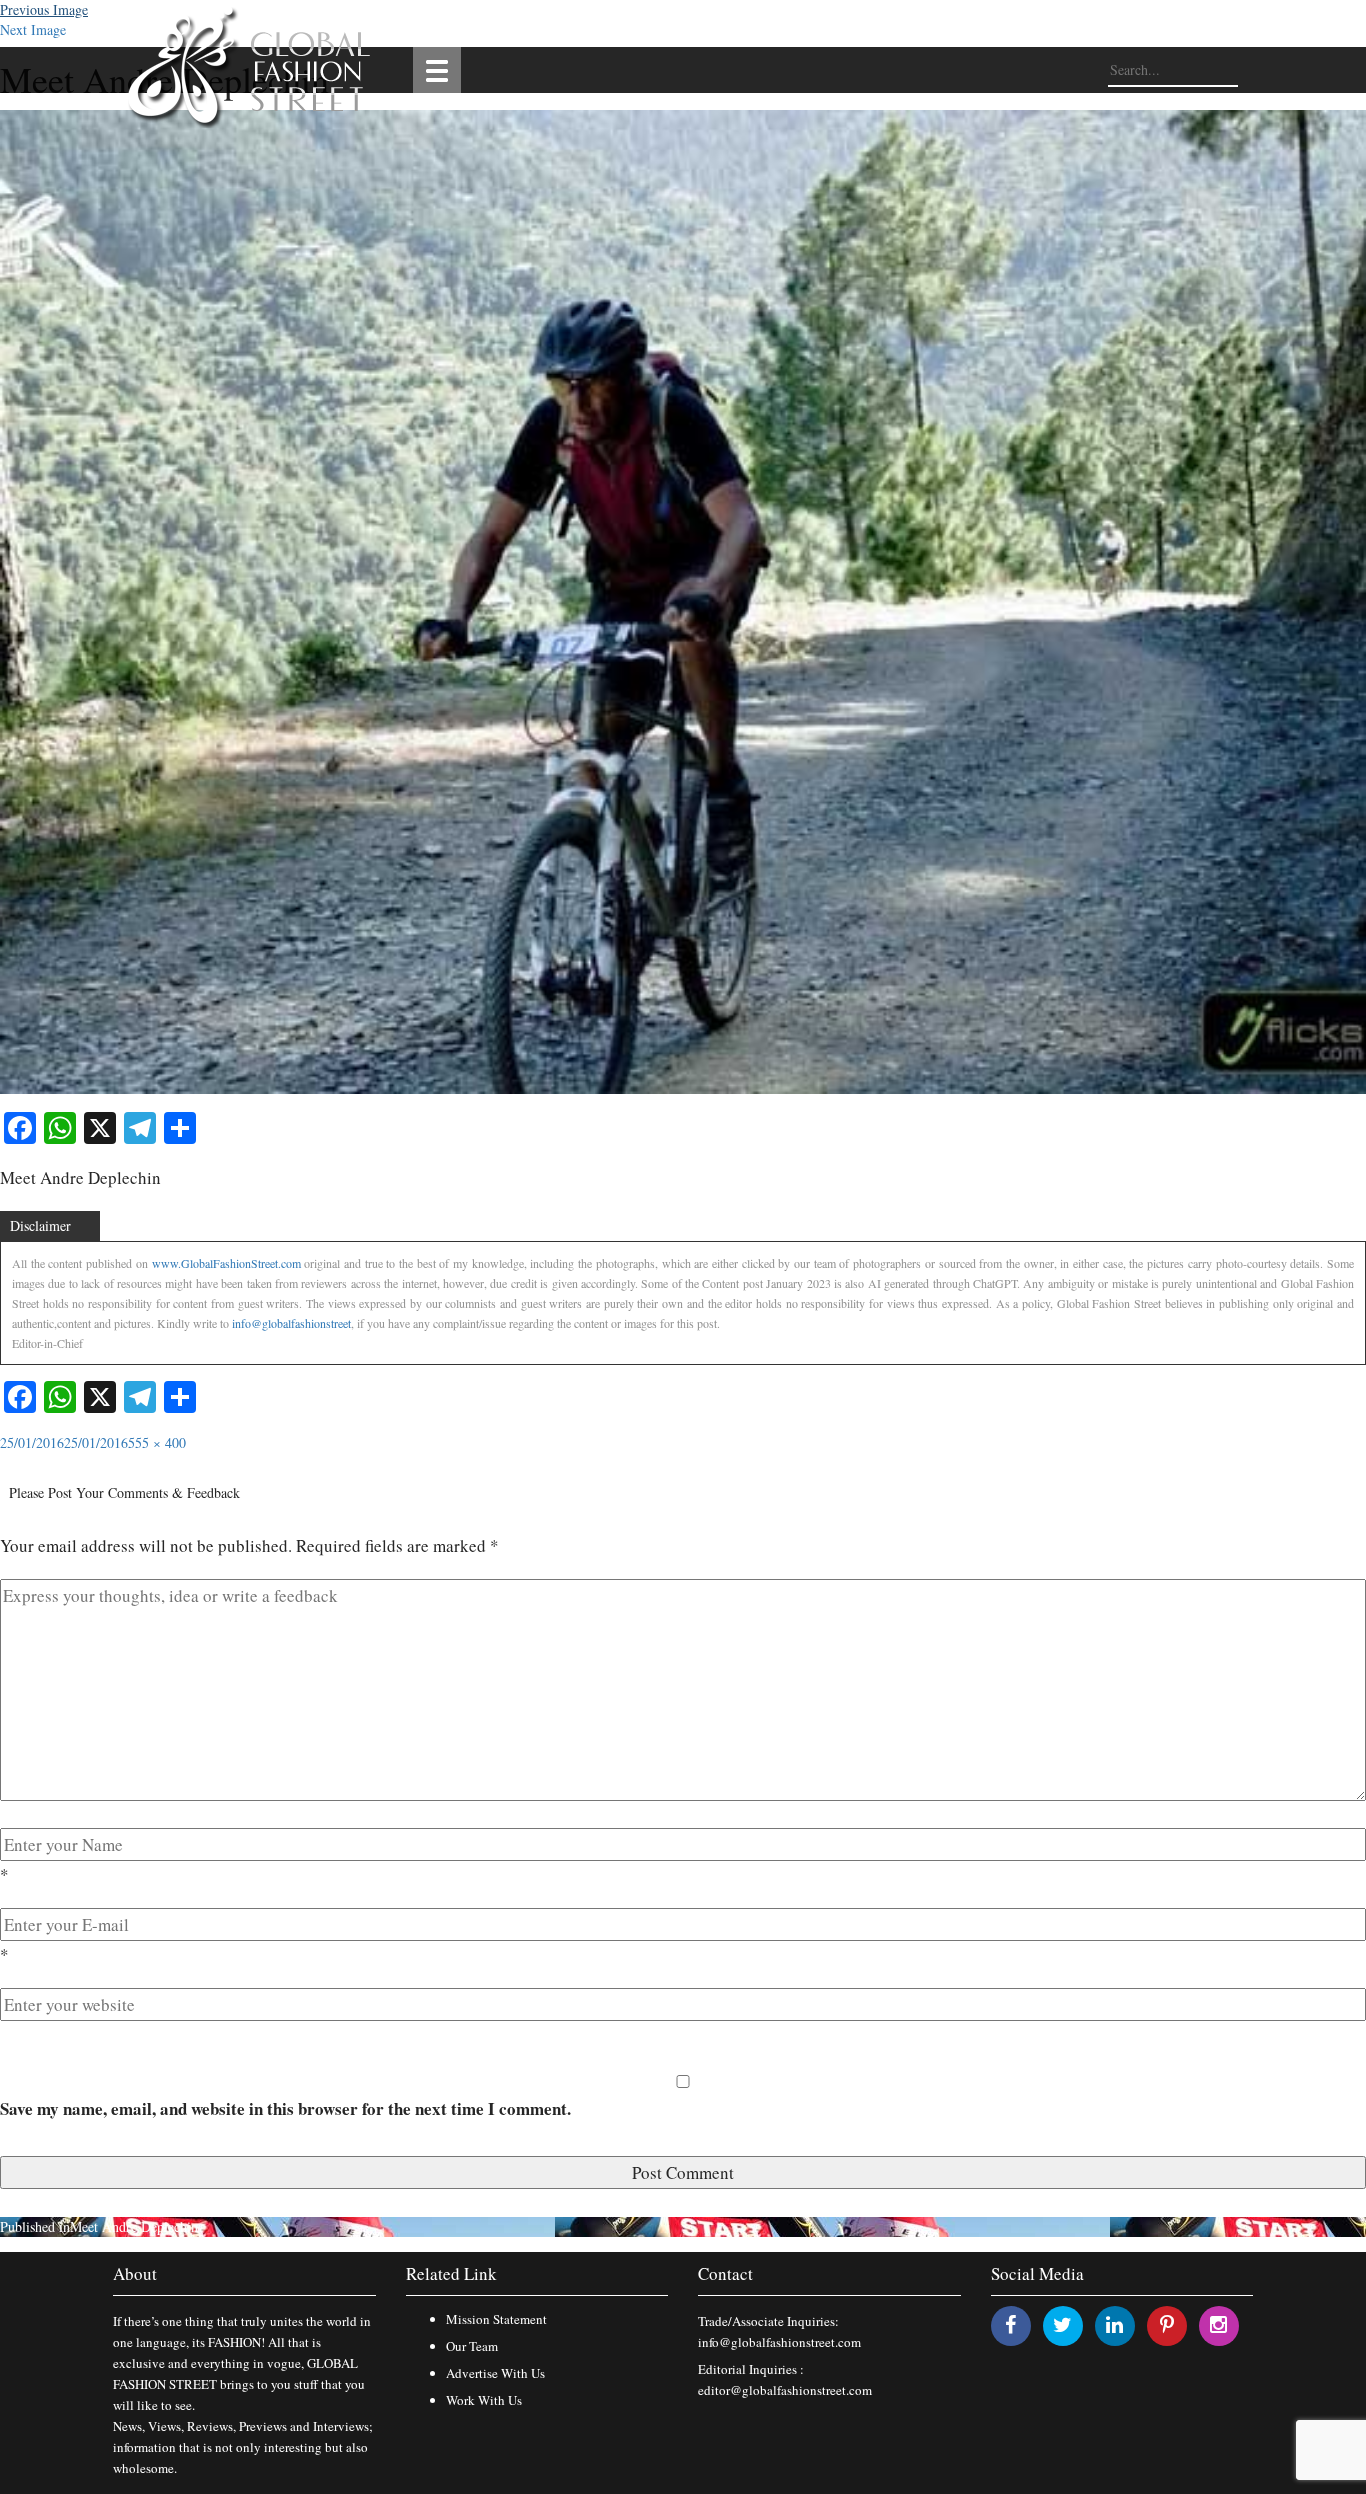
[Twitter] (1062, 2324)
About (135, 2273)
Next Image (33, 29)
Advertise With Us (495, 2373)
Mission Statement (496, 2319)
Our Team (472, 2346)
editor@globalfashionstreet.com (785, 2390)
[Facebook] (1010, 2324)
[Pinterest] (1167, 2324)
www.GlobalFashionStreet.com (226, 1263)
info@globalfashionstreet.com (779, 2342)
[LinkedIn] (1114, 2324)
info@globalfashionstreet (291, 1323)
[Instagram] (1218, 2324)
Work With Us (484, 2400)
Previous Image (44, 9)
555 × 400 (157, 1442)
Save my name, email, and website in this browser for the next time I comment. (285, 2108)
